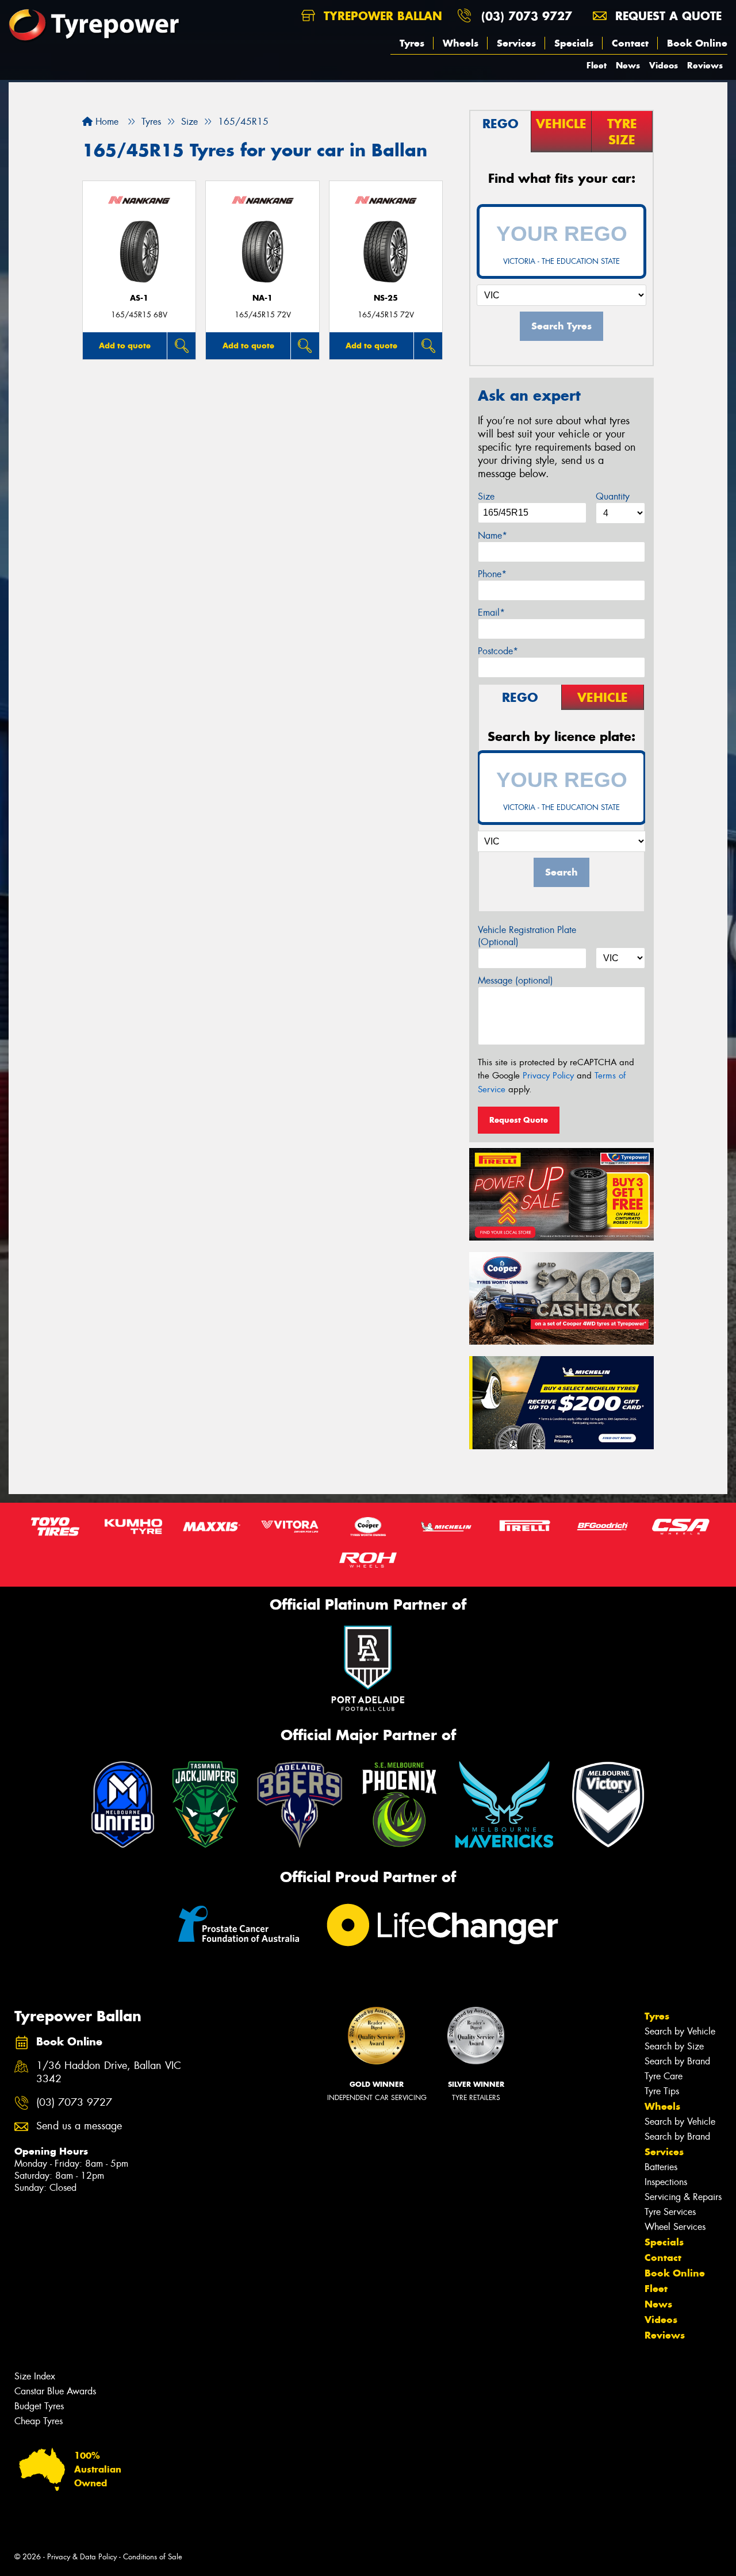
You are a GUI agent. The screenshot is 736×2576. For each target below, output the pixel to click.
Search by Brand (677, 2061)
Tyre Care (664, 2076)
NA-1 (262, 298)
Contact (630, 43)
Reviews (705, 65)
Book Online (697, 43)
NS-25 (386, 298)
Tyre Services (670, 2212)
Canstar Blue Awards (55, 2391)
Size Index (35, 2376)
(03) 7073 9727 (527, 16)
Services (516, 43)
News (628, 65)
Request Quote (519, 1120)
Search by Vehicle (680, 2031)
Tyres (412, 43)
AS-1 (139, 298)
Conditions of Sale (153, 2557)
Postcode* (498, 651)
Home (106, 122)
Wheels (461, 43)
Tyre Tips (662, 2091)
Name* (492, 535)
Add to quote (125, 345)
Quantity (613, 496)
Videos (664, 65)
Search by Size (674, 2046)
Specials (574, 43)
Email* (491, 613)
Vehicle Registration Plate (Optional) (527, 936)
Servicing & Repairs (683, 2197)
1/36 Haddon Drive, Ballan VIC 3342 (109, 2072)
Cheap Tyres (39, 2421)
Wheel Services (675, 2227)
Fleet (597, 65)
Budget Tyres (39, 2406)
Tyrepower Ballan (381, 16)
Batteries (661, 2167)
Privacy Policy (548, 1076)
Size (486, 496)
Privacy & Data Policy (82, 2557)
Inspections (666, 2182)
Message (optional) (515, 980)
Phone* (492, 574)
